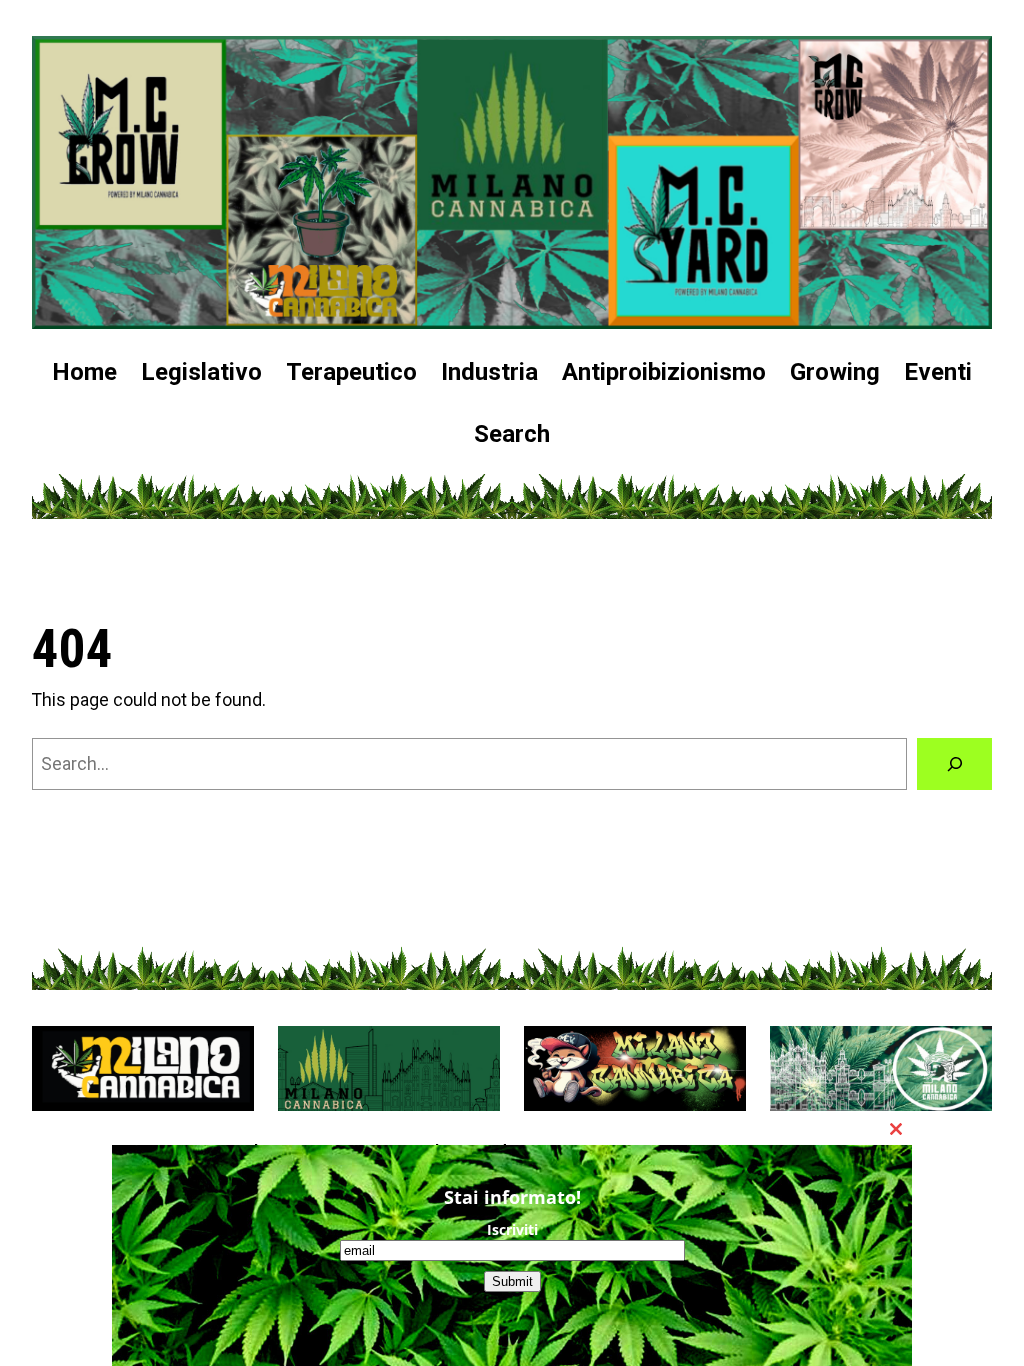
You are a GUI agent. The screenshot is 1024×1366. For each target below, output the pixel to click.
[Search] (954, 763)
